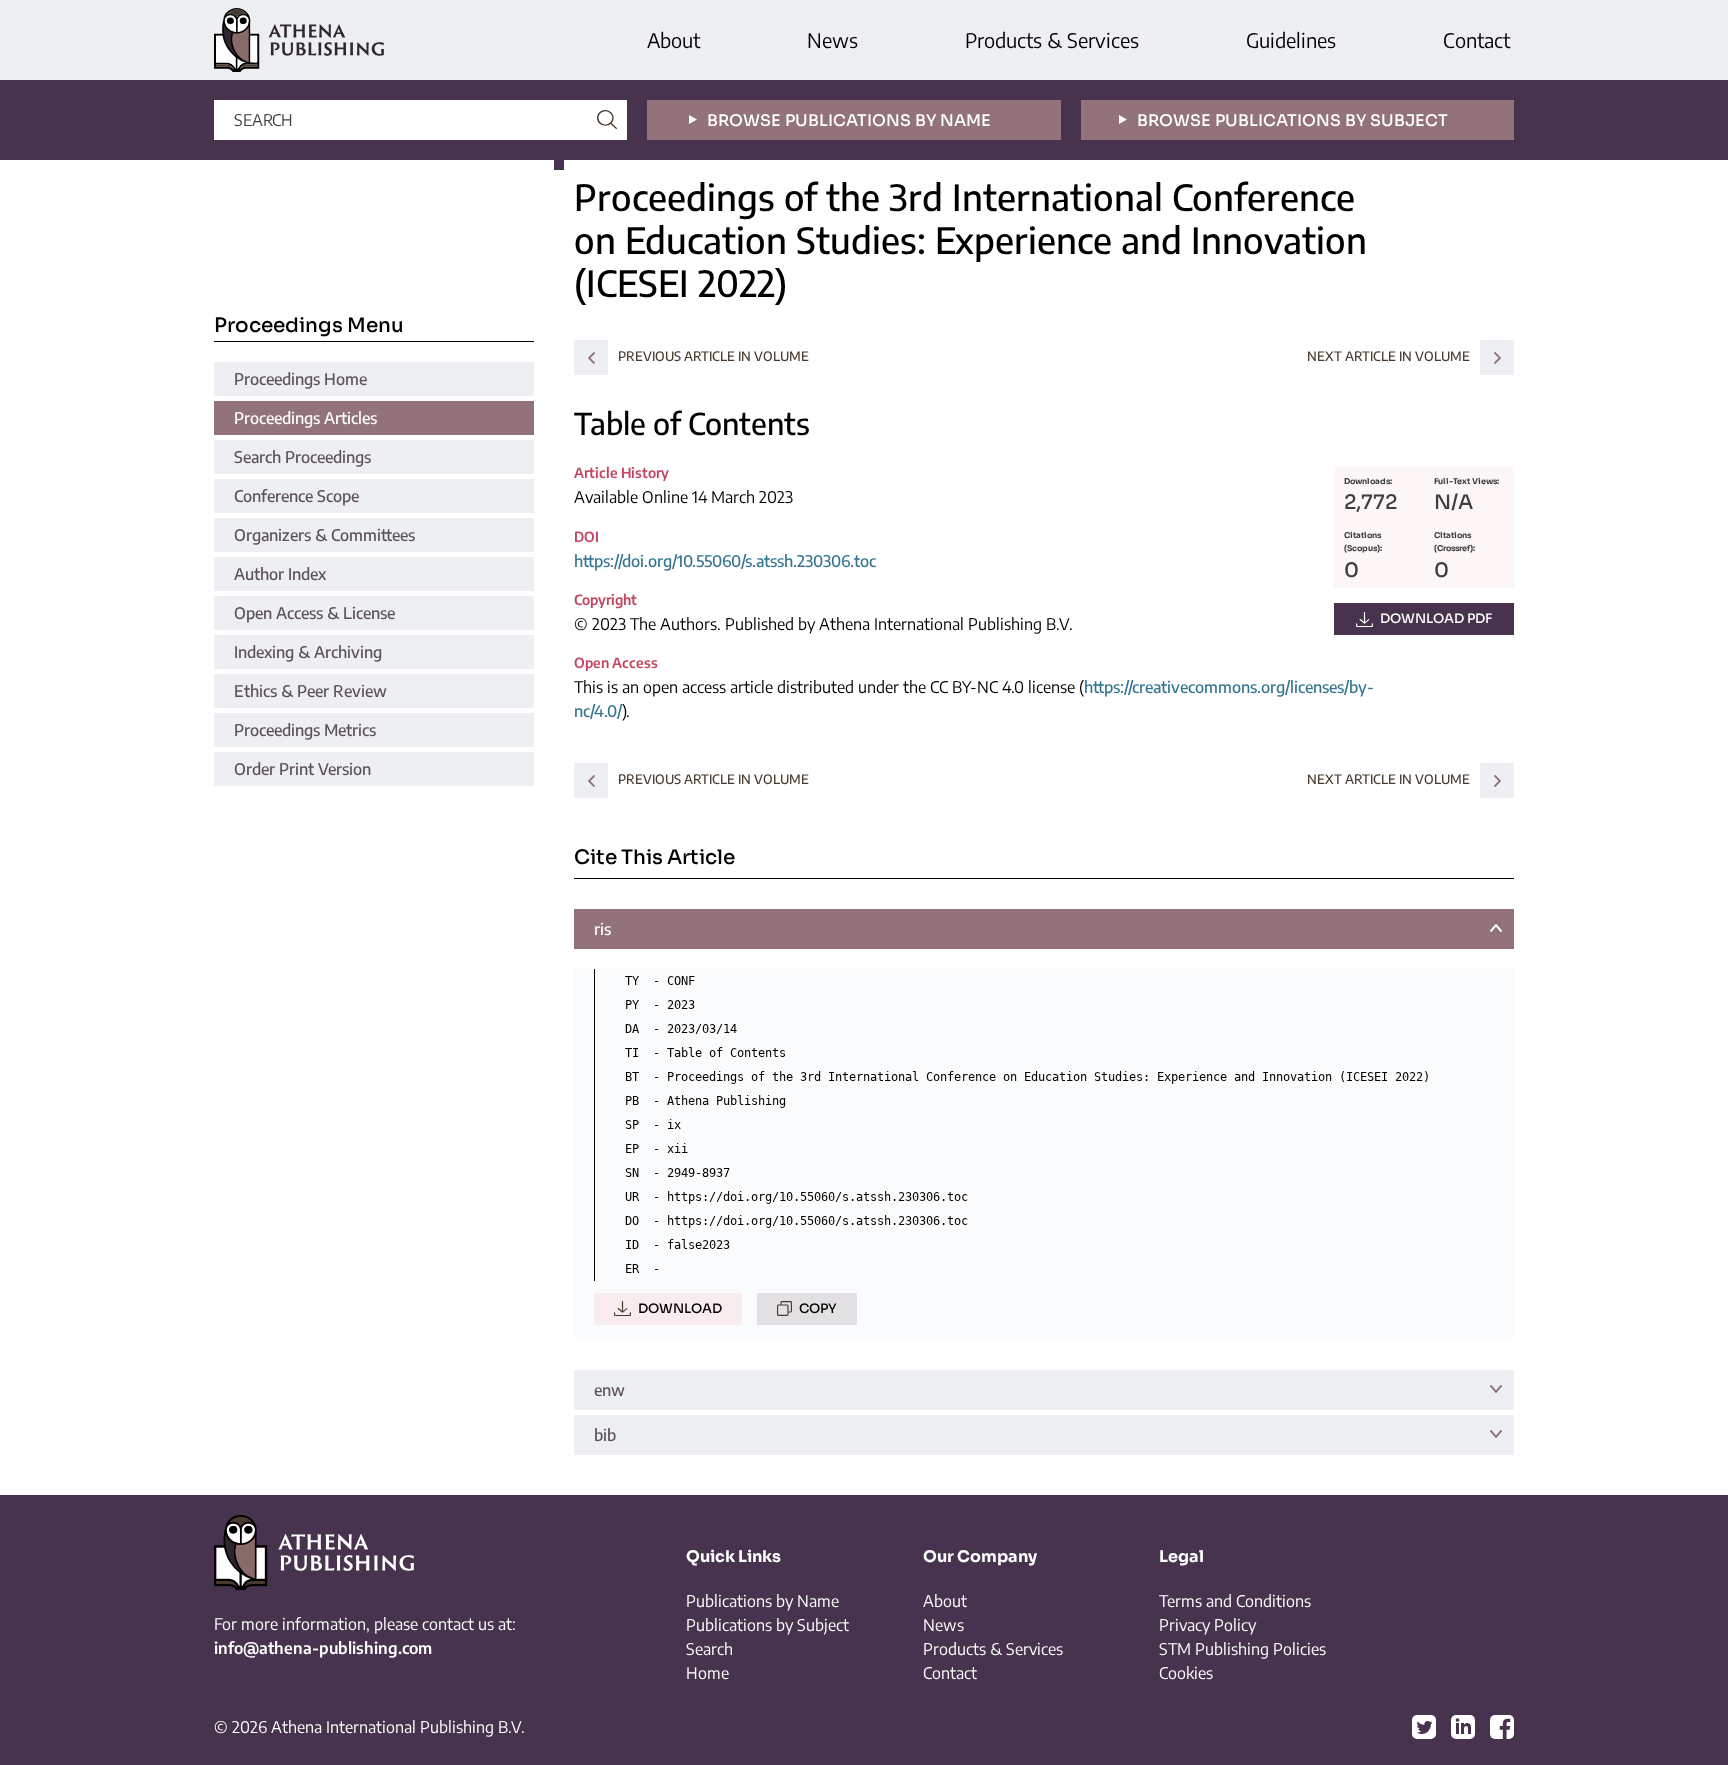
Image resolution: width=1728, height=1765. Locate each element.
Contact (1476, 39)
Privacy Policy (1207, 1625)
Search (709, 1649)
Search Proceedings (302, 457)
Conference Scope (296, 496)
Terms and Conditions (1235, 1601)
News (832, 39)
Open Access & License (314, 613)
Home (707, 1673)
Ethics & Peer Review (310, 691)
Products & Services (1052, 39)
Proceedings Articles (305, 418)
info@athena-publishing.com (323, 1648)
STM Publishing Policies (1242, 1649)
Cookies (1186, 1673)
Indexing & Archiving (308, 652)
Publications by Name (762, 1601)
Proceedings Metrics (305, 730)
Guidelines (1291, 39)
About (673, 39)
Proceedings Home (300, 379)
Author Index (280, 574)
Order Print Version (302, 769)
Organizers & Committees (324, 535)
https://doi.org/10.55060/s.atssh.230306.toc (725, 561)
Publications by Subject (767, 1625)
